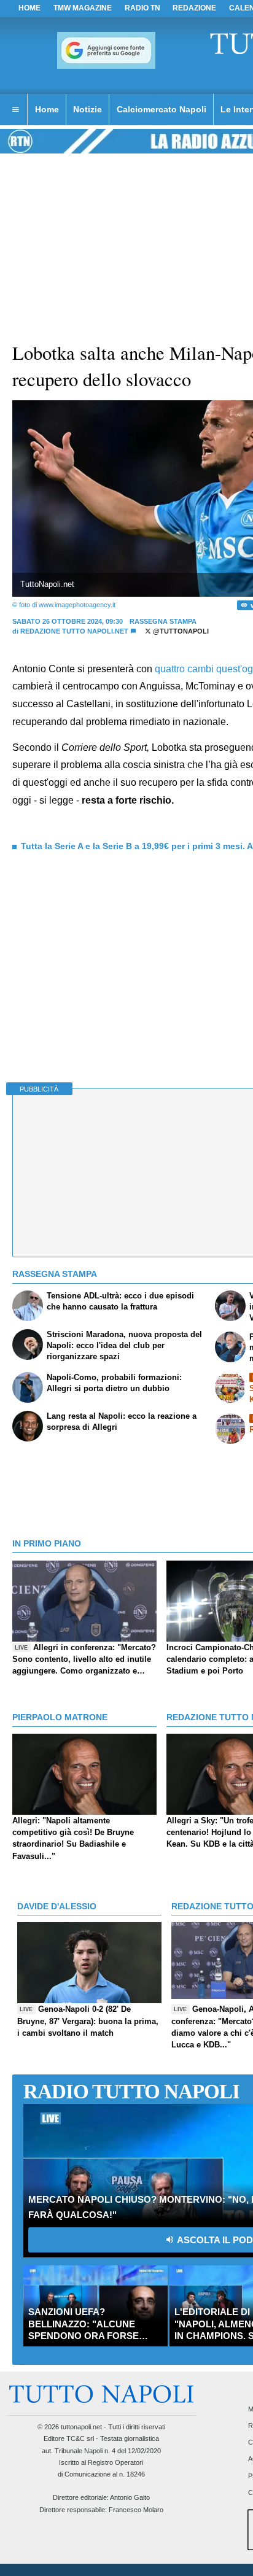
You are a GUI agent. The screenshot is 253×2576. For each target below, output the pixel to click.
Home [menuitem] (47, 109)
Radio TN (142, 8)
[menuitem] (15, 110)
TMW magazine (83, 8)
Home (29, 8)
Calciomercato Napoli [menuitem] (162, 109)
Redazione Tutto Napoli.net (74, 631)
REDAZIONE (194, 8)
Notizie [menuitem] (88, 109)
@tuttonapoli (180, 631)
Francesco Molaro (136, 2510)
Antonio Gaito (130, 2497)
